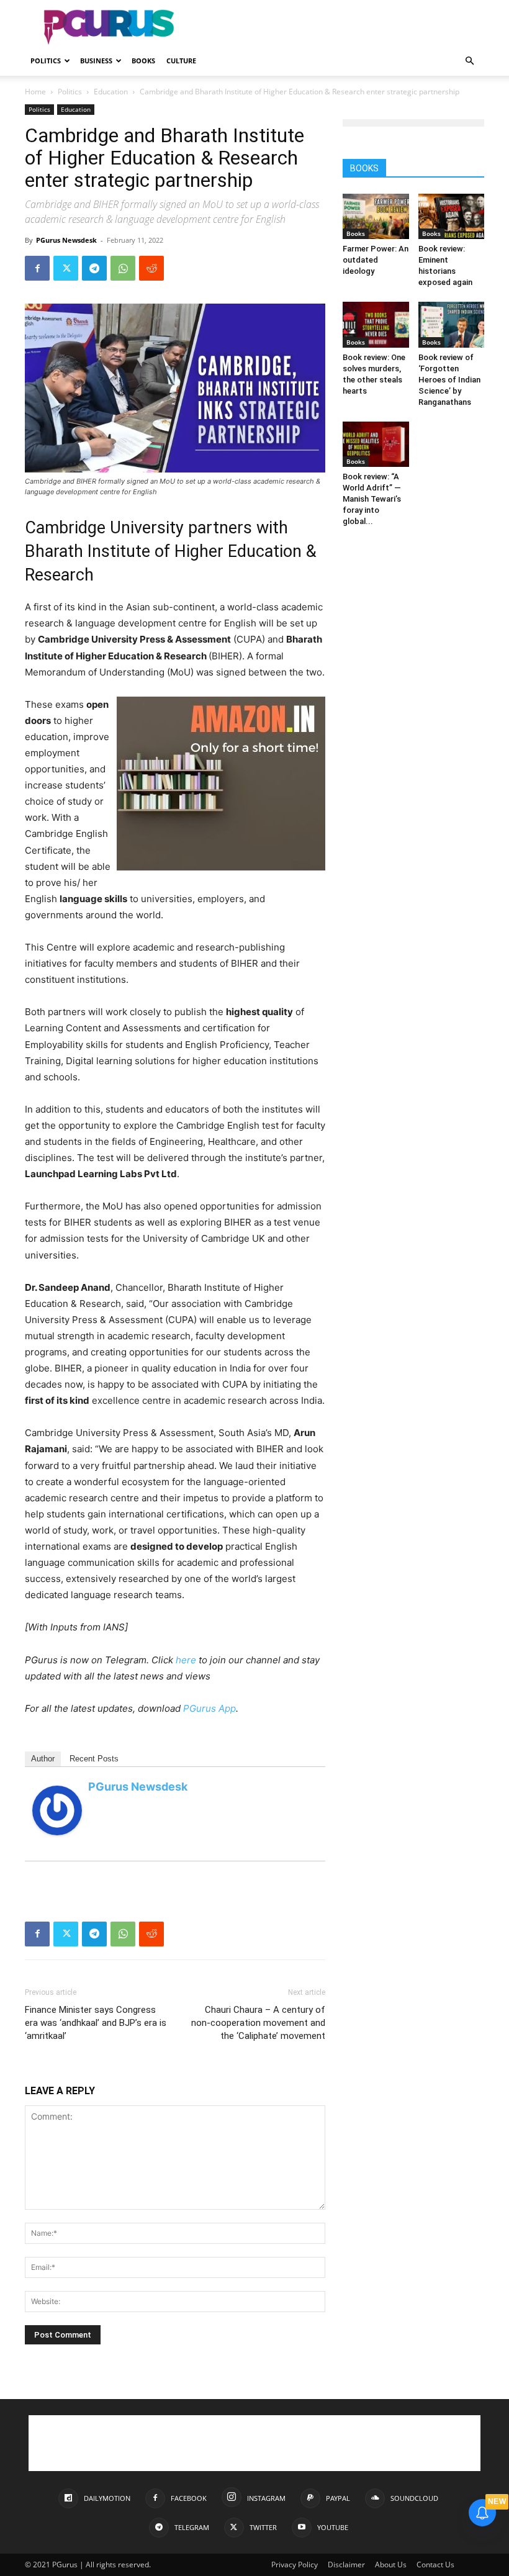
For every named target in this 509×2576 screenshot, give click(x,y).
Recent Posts (94, 1759)
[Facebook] (37, 268)
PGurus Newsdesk (66, 240)
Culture (181, 61)
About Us (391, 2565)
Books (143, 61)
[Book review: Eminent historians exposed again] (452, 216)
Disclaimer (346, 2565)
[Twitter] (66, 268)
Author (43, 1759)
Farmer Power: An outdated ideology (376, 260)
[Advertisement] (338, 27)
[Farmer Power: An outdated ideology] (376, 216)
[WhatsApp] (123, 268)
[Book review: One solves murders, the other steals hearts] (376, 324)
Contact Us (435, 2565)
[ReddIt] (151, 268)
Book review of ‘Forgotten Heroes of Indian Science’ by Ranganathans (449, 380)
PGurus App (209, 1708)
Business (96, 61)
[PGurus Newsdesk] (57, 1810)
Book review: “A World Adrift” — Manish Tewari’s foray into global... (372, 499)
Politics (46, 61)
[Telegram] (94, 268)
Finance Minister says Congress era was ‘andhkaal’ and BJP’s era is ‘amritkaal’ (96, 2023)
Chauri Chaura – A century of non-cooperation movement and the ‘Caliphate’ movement (258, 2023)
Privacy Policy (295, 2565)
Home (35, 92)
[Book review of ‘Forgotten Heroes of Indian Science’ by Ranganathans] (452, 324)
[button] (469, 61)
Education (111, 92)
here (186, 1660)
